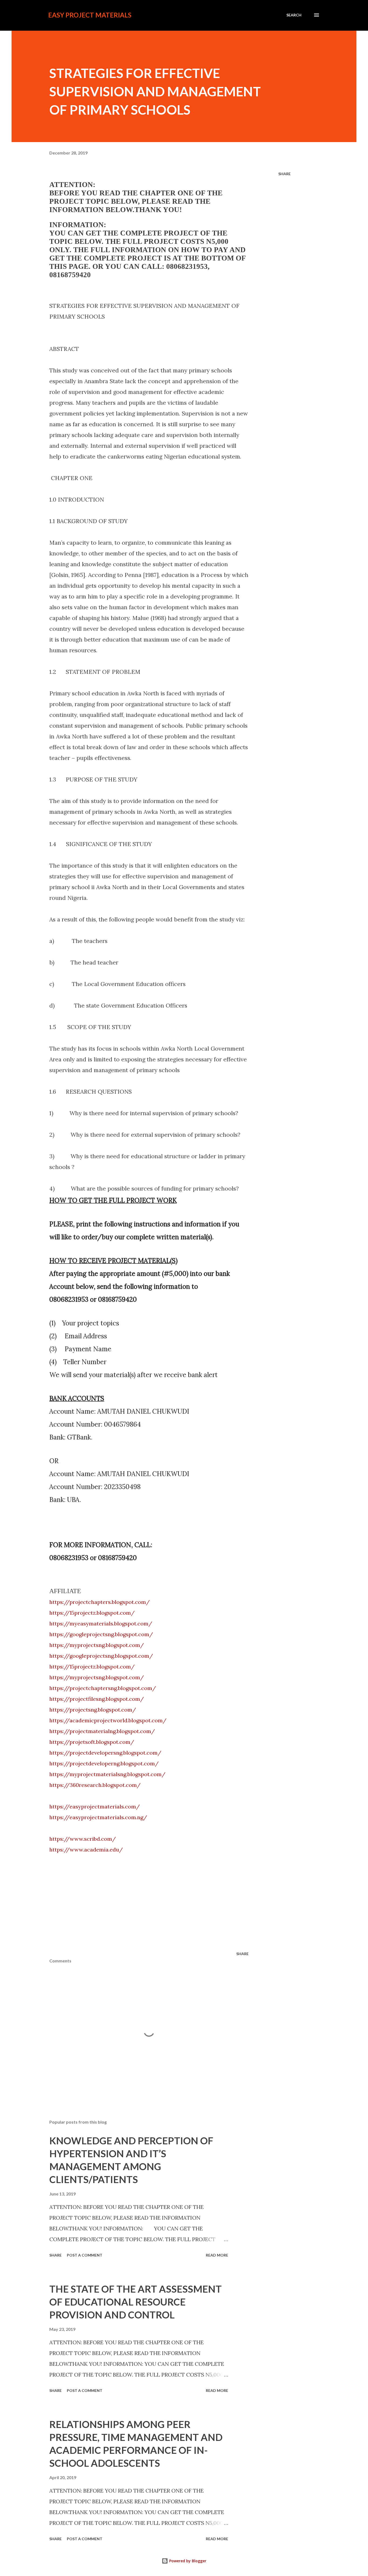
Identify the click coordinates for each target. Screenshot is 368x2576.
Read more (217, 2255)
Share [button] (284, 174)
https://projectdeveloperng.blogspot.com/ (104, 1763)
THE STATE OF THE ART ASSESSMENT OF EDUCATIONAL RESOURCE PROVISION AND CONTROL (136, 2302)
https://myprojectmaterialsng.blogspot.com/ (107, 1774)
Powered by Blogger (187, 2561)
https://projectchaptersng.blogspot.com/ (103, 1688)
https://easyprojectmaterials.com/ (95, 1806)
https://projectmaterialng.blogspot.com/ (102, 1731)
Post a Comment (85, 2255)
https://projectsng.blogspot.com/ (93, 1710)
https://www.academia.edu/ (86, 1850)
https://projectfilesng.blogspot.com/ (97, 1699)
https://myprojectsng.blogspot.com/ (97, 1645)
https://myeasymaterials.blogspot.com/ (101, 1623)
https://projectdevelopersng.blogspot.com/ (105, 1753)
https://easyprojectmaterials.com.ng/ (98, 1817)
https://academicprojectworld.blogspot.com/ (108, 1720)
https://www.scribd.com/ (83, 1839)
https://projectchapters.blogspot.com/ (100, 1602)
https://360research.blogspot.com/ (95, 1785)
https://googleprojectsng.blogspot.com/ (101, 1634)
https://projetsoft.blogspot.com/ (92, 1742)
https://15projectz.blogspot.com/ (92, 1613)
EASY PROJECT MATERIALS (90, 15)
